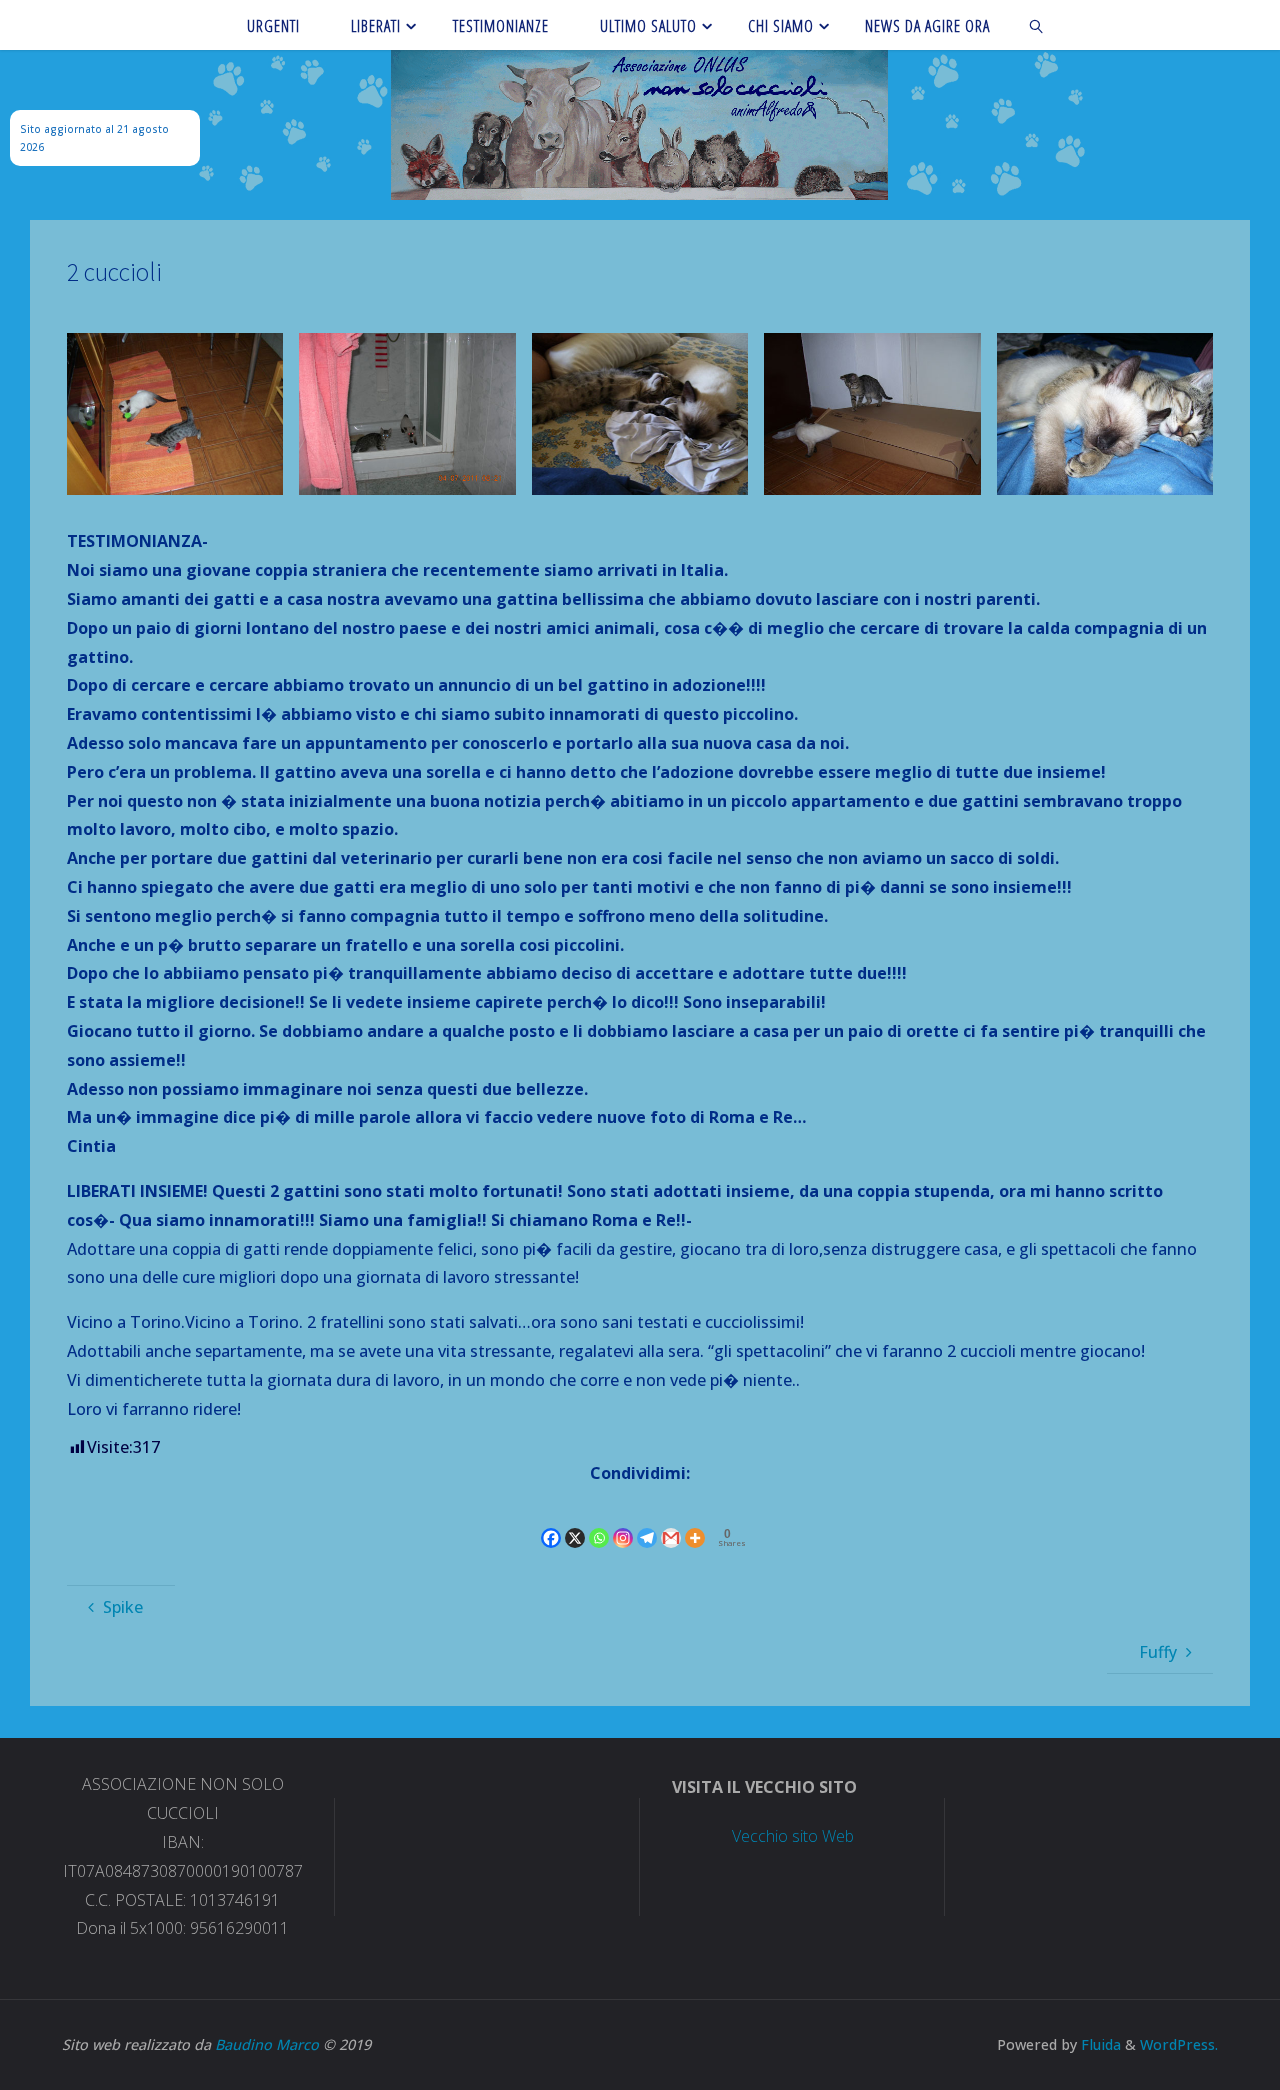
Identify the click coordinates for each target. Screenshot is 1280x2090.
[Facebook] (551, 1520)
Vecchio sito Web (793, 1836)
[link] (1037, 25)
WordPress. (1179, 2044)
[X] (575, 1520)
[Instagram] (623, 1520)
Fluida (1099, 2044)
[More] (695, 1520)
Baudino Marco (267, 2044)
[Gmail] (671, 1520)
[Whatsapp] (599, 1520)
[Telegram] (647, 1520)
